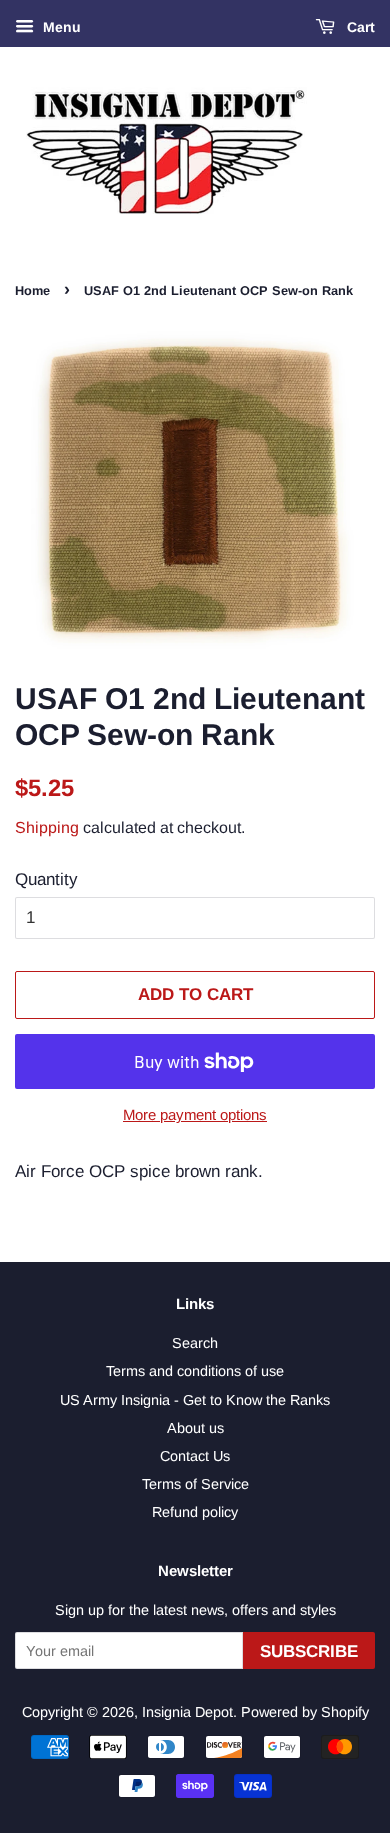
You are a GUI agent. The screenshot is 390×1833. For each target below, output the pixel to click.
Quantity (46, 879)
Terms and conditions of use (195, 1371)
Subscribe (309, 1651)
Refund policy (195, 1512)
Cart (359, 27)
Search (195, 1343)
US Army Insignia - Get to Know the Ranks (195, 1400)
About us (195, 1428)
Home (32, 290)
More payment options (195, 1114)
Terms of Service (195, 1484)
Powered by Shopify (305, 1712)
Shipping (47, 827)
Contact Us (195, 1456)
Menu (60, 27)
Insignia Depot (187, 1712)
